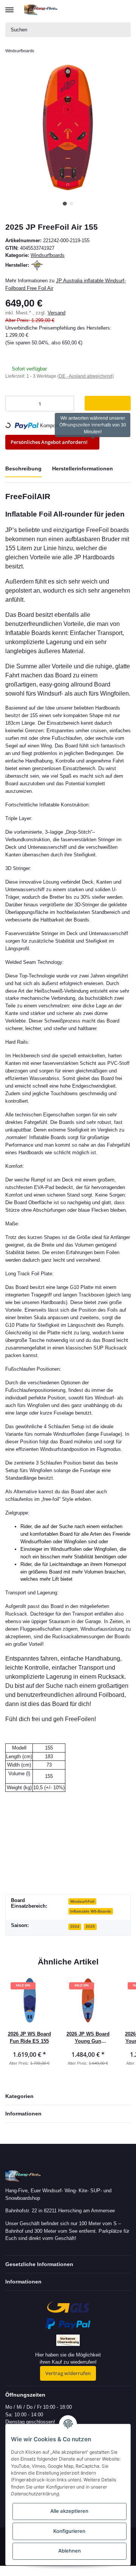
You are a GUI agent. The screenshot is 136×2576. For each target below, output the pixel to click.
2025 (90, 1926)
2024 (75, 1926)
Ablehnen (70, 2551)
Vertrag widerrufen (68, 2373)
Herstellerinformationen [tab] (83, 469)
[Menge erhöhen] (66, 404)
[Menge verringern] (13, 404)
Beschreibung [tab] (23, 469)
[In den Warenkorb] (108, 403)
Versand (56, 313)
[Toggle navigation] (9, 6)
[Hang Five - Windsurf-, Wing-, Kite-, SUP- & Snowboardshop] (41, 10)
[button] (97, 10)
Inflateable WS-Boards (91, 1911)
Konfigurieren (69, 2531)
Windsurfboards (48, 255)
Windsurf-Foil (82, 1901)
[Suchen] (124, 30)
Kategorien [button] (19, 2096)
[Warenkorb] (124, 10)
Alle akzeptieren (69, 2511)
